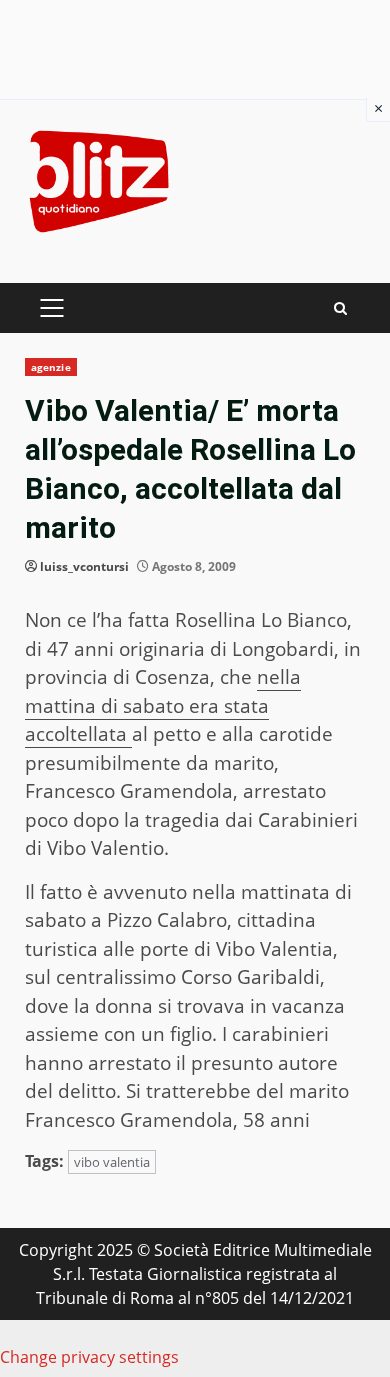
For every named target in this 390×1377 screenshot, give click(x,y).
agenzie (51, 367)
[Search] (340, 308)
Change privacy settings (89, 1357)
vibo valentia (112, 1162)
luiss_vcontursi (84, 566)
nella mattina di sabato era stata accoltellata (163, 705)
